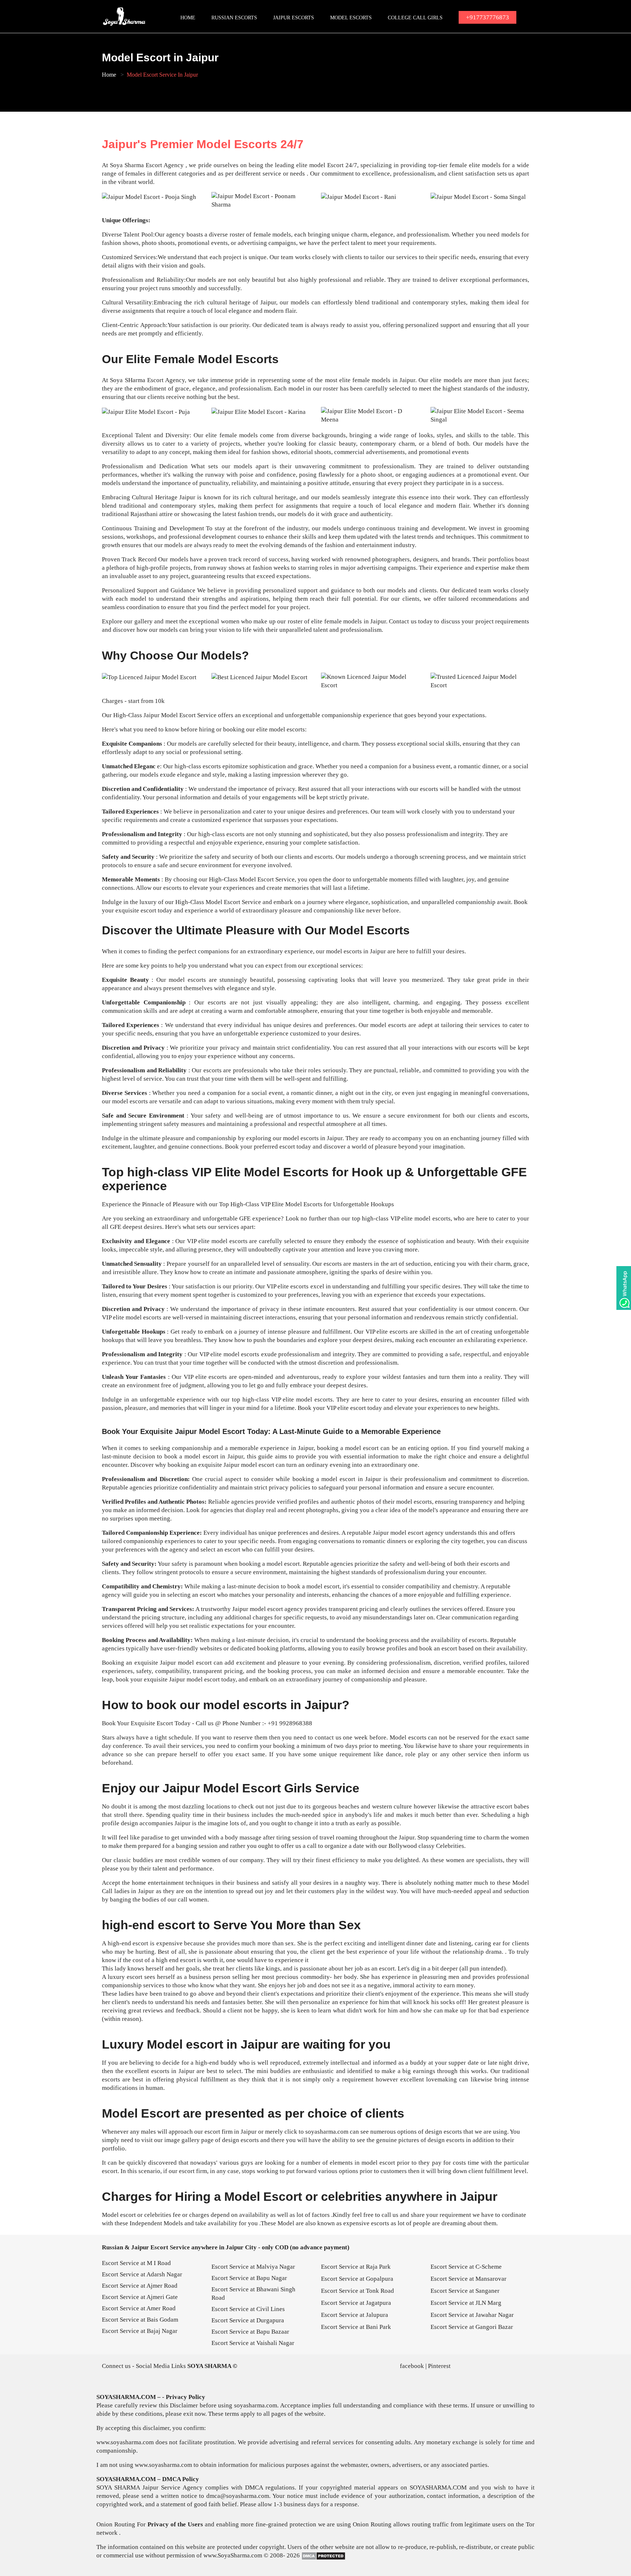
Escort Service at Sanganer (465, 2291)
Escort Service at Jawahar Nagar (472, 2315)
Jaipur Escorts (294, 18)
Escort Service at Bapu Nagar (249, 2278)
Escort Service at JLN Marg (466, 2303)
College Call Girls (415, 18)
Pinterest (439, 2366)
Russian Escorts (234, 18)
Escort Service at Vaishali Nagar (253, 2343)
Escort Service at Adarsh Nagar (142, 2274)
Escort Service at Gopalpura (357, 2279)
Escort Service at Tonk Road (357, 2291)
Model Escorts (351, 18)
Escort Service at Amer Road (139, 2308)
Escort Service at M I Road (136, 2263)
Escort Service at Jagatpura (356, 2303)
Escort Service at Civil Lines (248, 2309)
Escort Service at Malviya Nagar (253, 2267)
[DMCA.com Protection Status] (323, 2556)
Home (188, 18)
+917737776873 (487, 17)
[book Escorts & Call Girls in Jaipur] (126, 16)
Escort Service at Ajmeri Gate (140, 2297)
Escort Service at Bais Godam (140, 2320)
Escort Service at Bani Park (356, 2327)
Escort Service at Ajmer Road (140, 2286)
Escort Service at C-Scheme (466, 2267)
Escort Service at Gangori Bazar (472, 2327)
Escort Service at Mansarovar (469, 2279)
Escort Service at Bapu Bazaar (250, 2332)
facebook (412, 2366)
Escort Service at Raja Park (356, 2267)
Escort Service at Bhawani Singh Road (253, 2294)
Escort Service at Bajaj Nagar (140, 2331)
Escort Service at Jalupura (355, 2315)
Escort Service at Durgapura (248, 2320)
